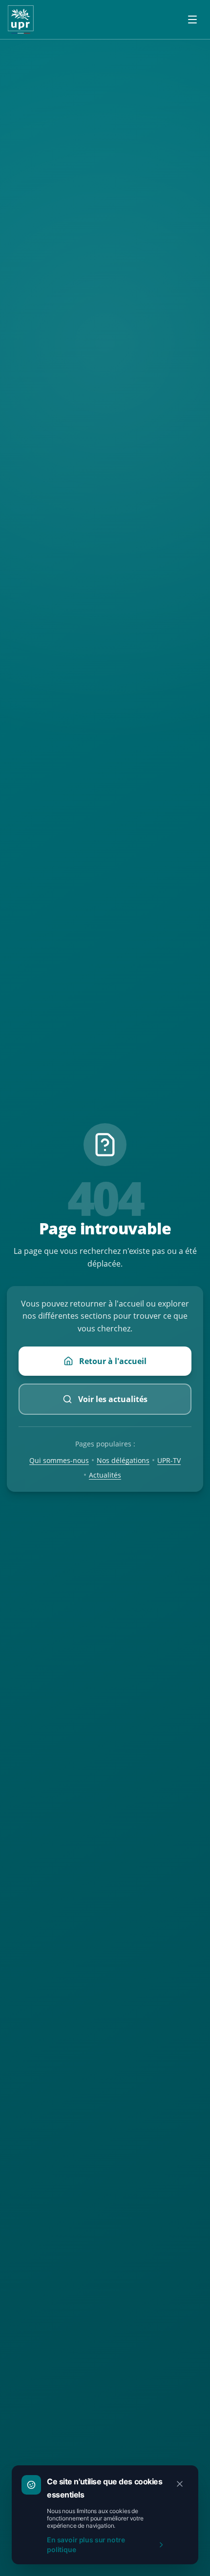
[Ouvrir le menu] (192, 20)
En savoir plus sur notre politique (86, 2545)
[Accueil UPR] (21, 20)
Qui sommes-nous (59, 1460)
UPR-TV (169, 1460)
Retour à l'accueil (113, 1361)
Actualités (105, 1475)
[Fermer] (180, 2484)
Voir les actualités (113, 1399)
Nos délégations (123, 1460)
